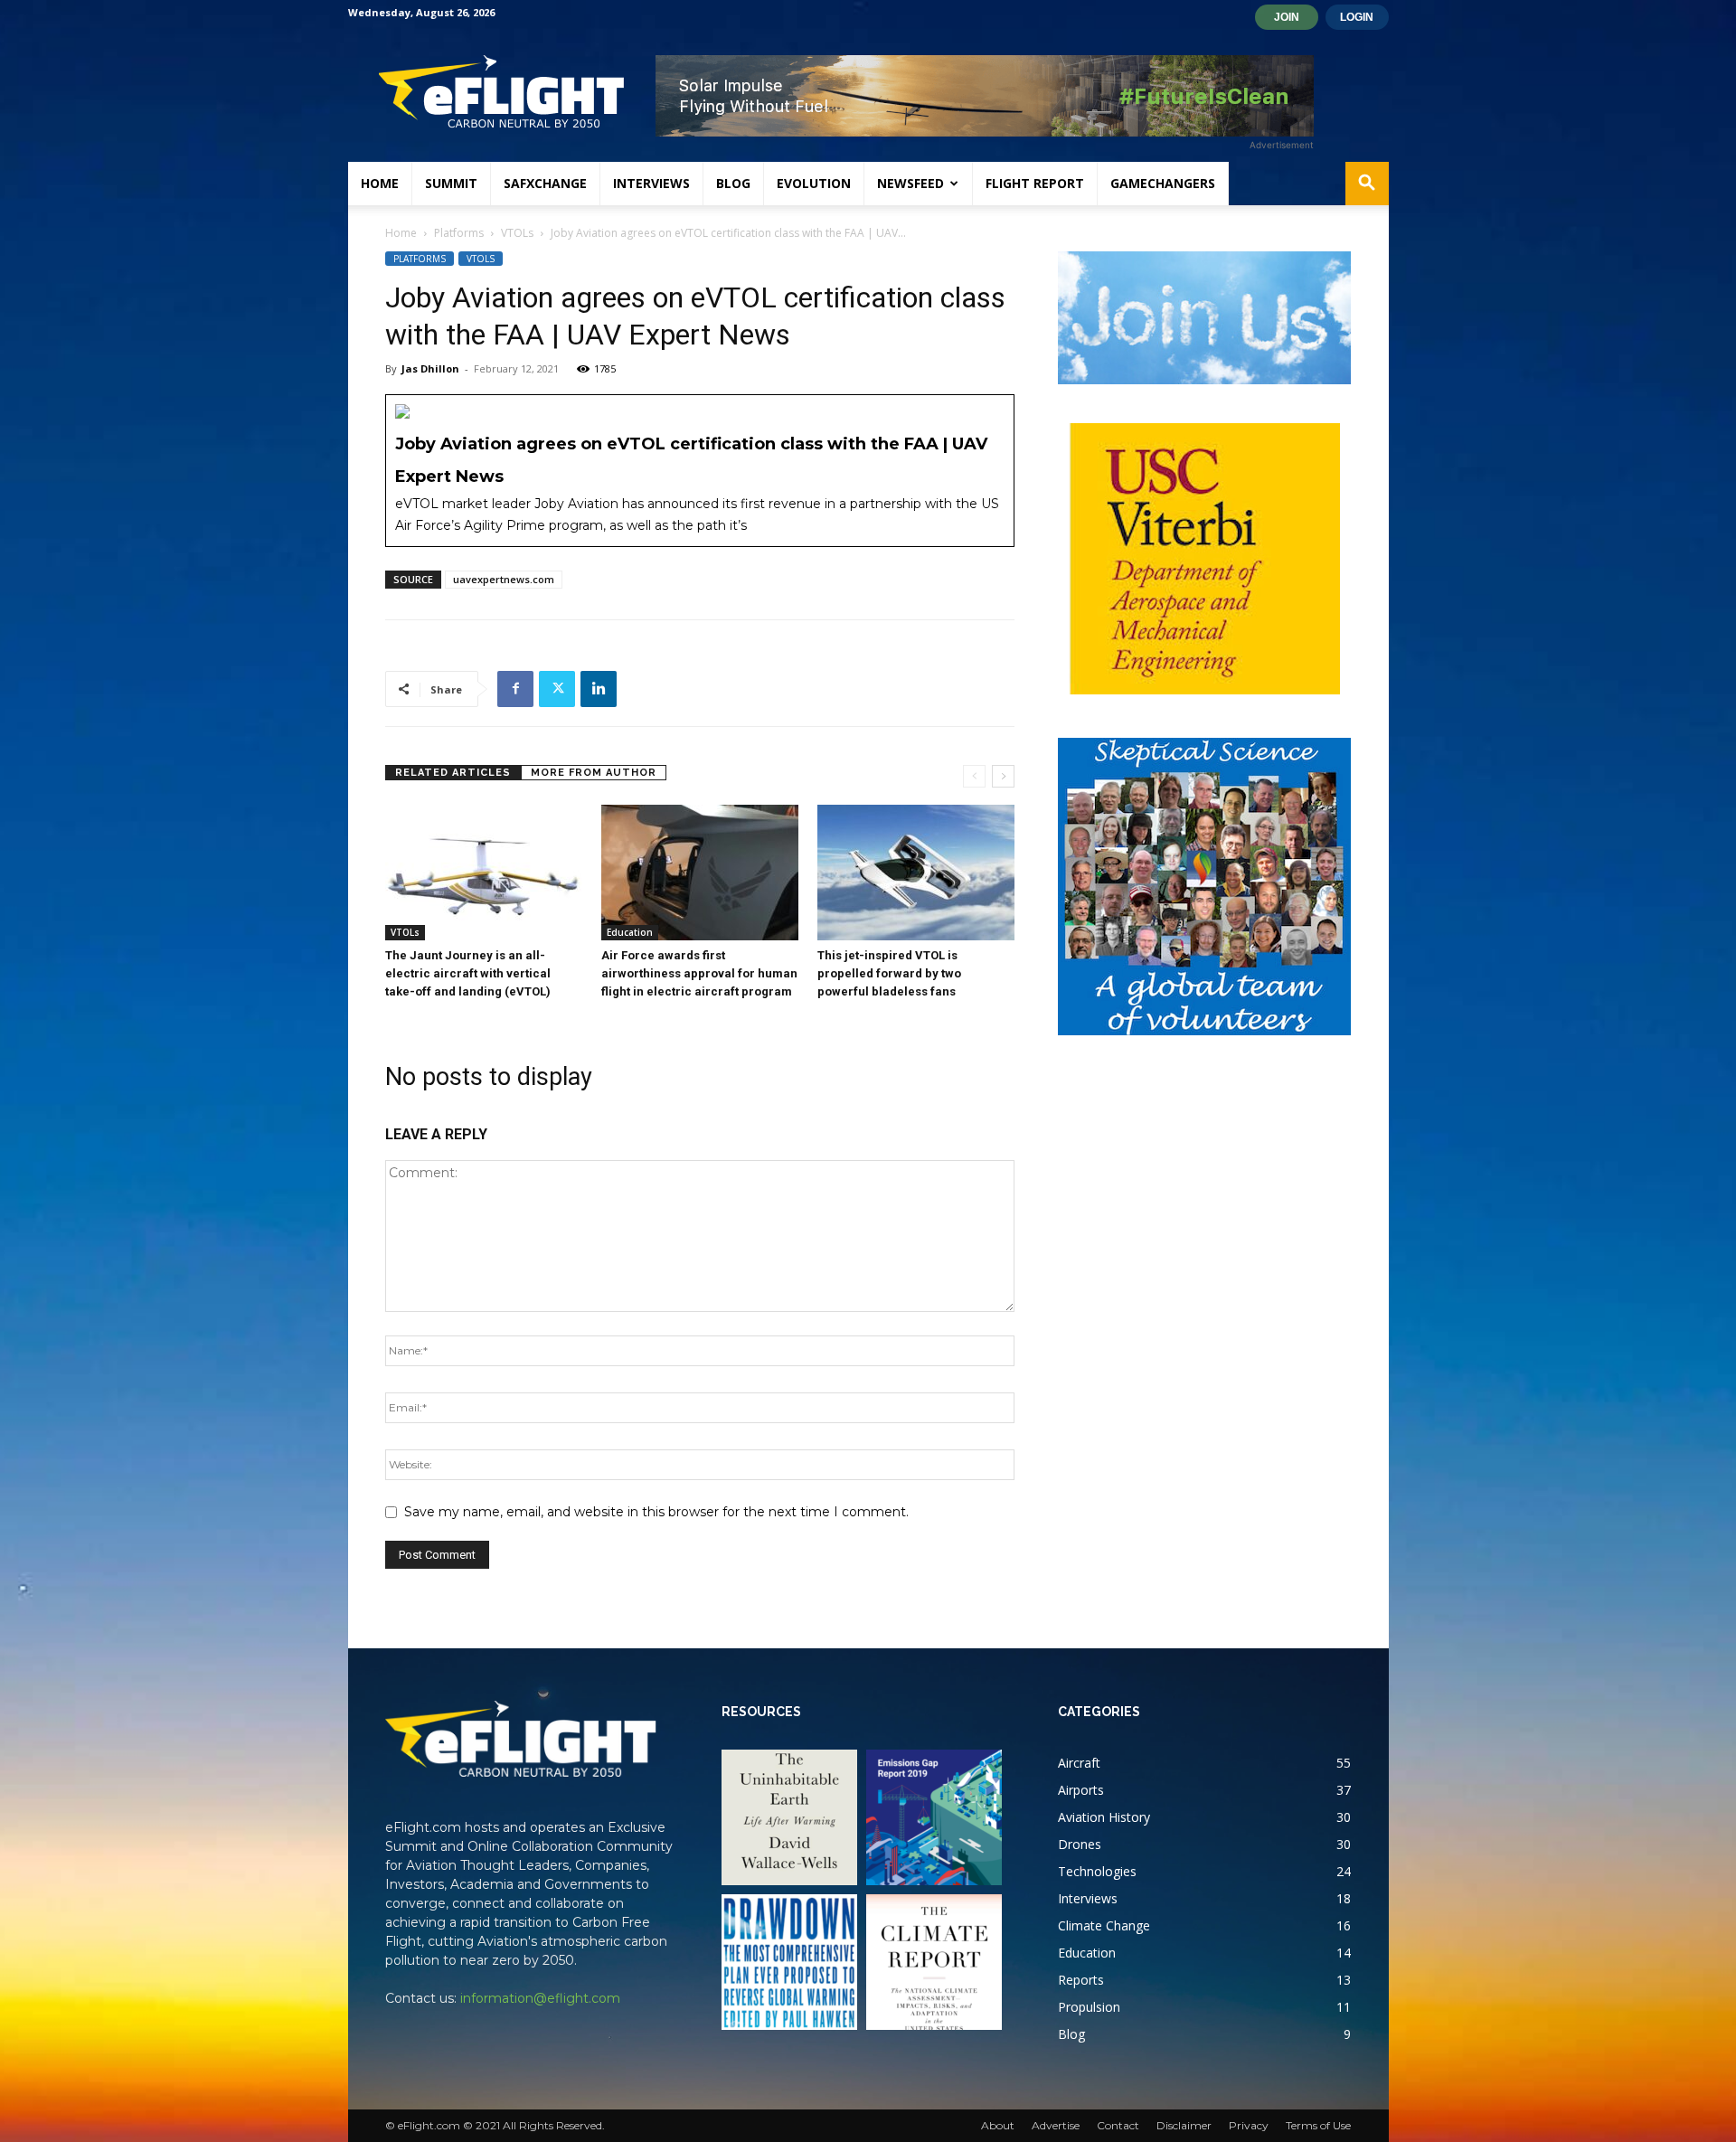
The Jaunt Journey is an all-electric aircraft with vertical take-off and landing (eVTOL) (468, 973)
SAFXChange (545, 183)
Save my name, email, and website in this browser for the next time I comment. (656, 1512)
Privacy (1249, 2125)
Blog (733, 183)
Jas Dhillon (430, 368)
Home (380, 183)
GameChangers (1163, 183)
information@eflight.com (540, 1998)
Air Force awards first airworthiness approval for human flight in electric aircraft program (699, 973)
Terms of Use (1318, 2125)
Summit (451, 183)
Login (1357, 17)
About (998, 2125)
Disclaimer (1184, 2125)
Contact (1118, 2125)
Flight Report (1035, 183)
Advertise (1056, 2125)
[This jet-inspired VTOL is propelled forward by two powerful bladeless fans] (916, 873)
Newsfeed (910, 183)
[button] (1367, 185)
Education (630, 932)
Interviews (651, 183)
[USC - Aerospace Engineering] (1204, 559)
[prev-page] (974, 776)
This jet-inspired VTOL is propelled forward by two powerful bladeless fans (889, 973)
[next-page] (1003, 776)
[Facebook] (515, 689)
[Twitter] (557, 689)
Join (1287, 17)
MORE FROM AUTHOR (594, 773)
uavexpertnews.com (504, 579)
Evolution (814, 183)
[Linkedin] (599, 689)
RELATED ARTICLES (453, 773)
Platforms (459, 233)
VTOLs (517, 233)
